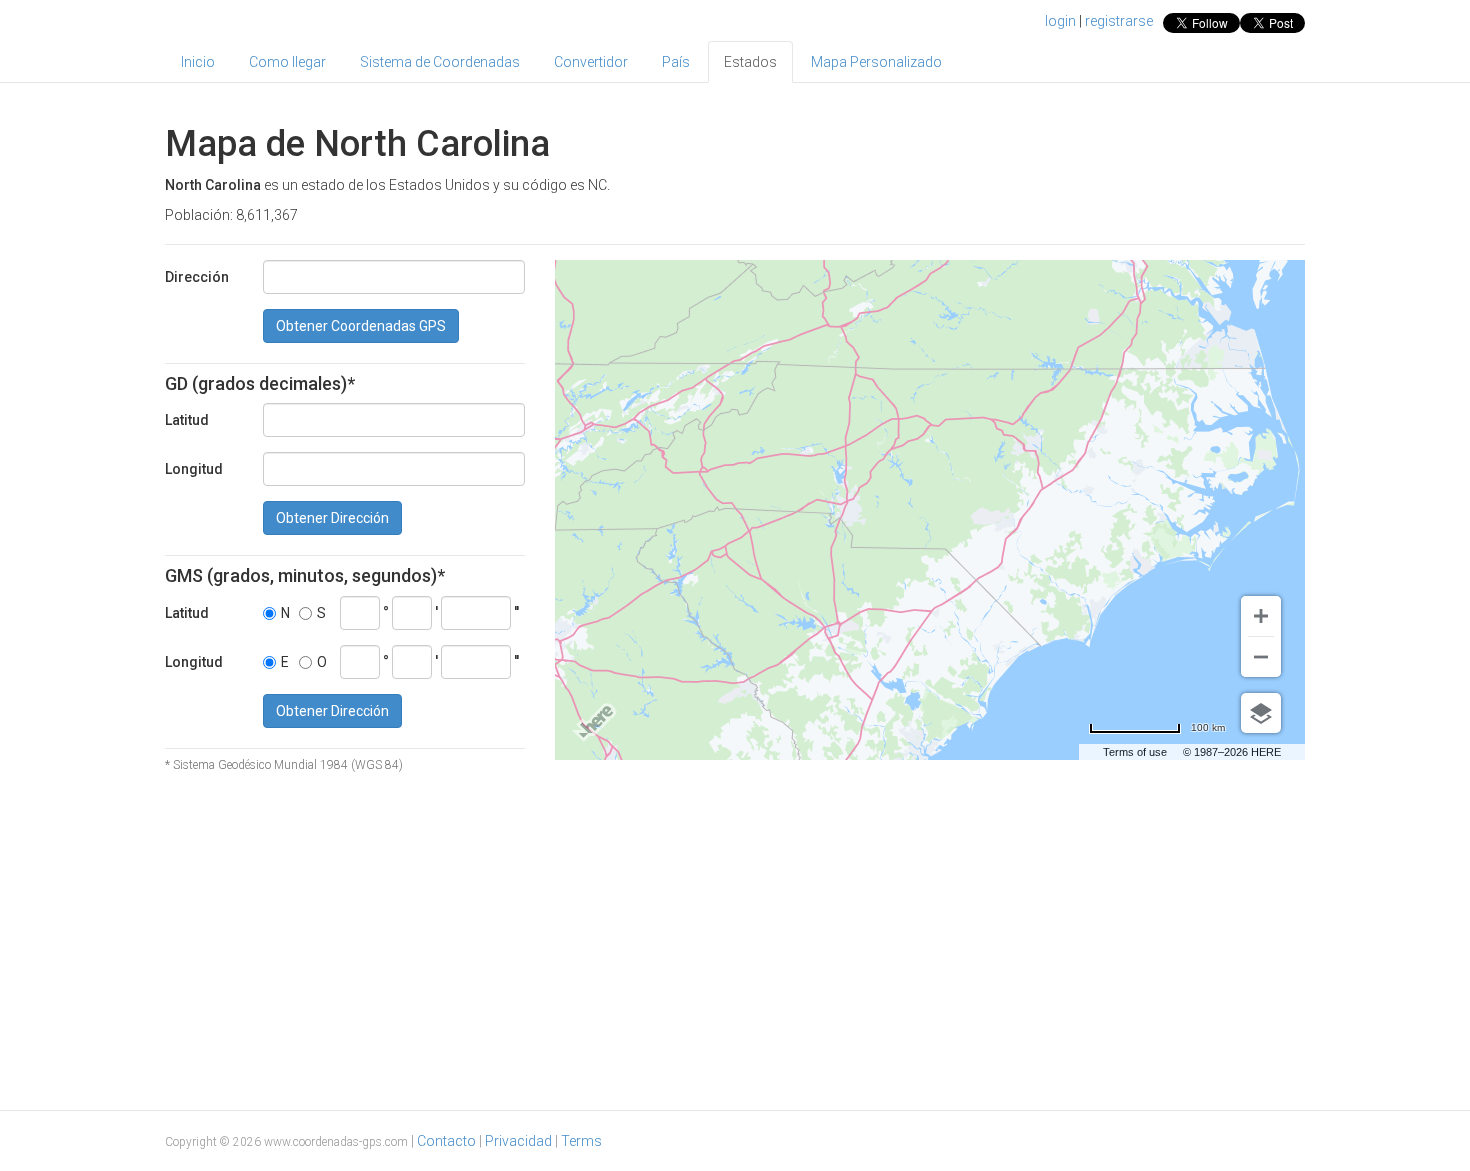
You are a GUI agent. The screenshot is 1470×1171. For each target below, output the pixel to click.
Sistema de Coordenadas (440, 62)
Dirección (197, 277)
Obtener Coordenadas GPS (361, 326)
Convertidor (591, 62)
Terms (581, 1141)
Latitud (187, 420)
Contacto (446, 1141)
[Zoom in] (1261, 616)
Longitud (194, 469)
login (1060, 21)
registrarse (1119, 21)
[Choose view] (1261, 713)
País (676, 62)
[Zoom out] (1261, 657)
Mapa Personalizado (876, 62)
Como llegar (287, 62)
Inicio (198, 62)
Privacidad (518, 1141)
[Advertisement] (735, 939)
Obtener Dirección (332, 518)
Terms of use (1135, 752)
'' (516, 612)
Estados (750, 62)
